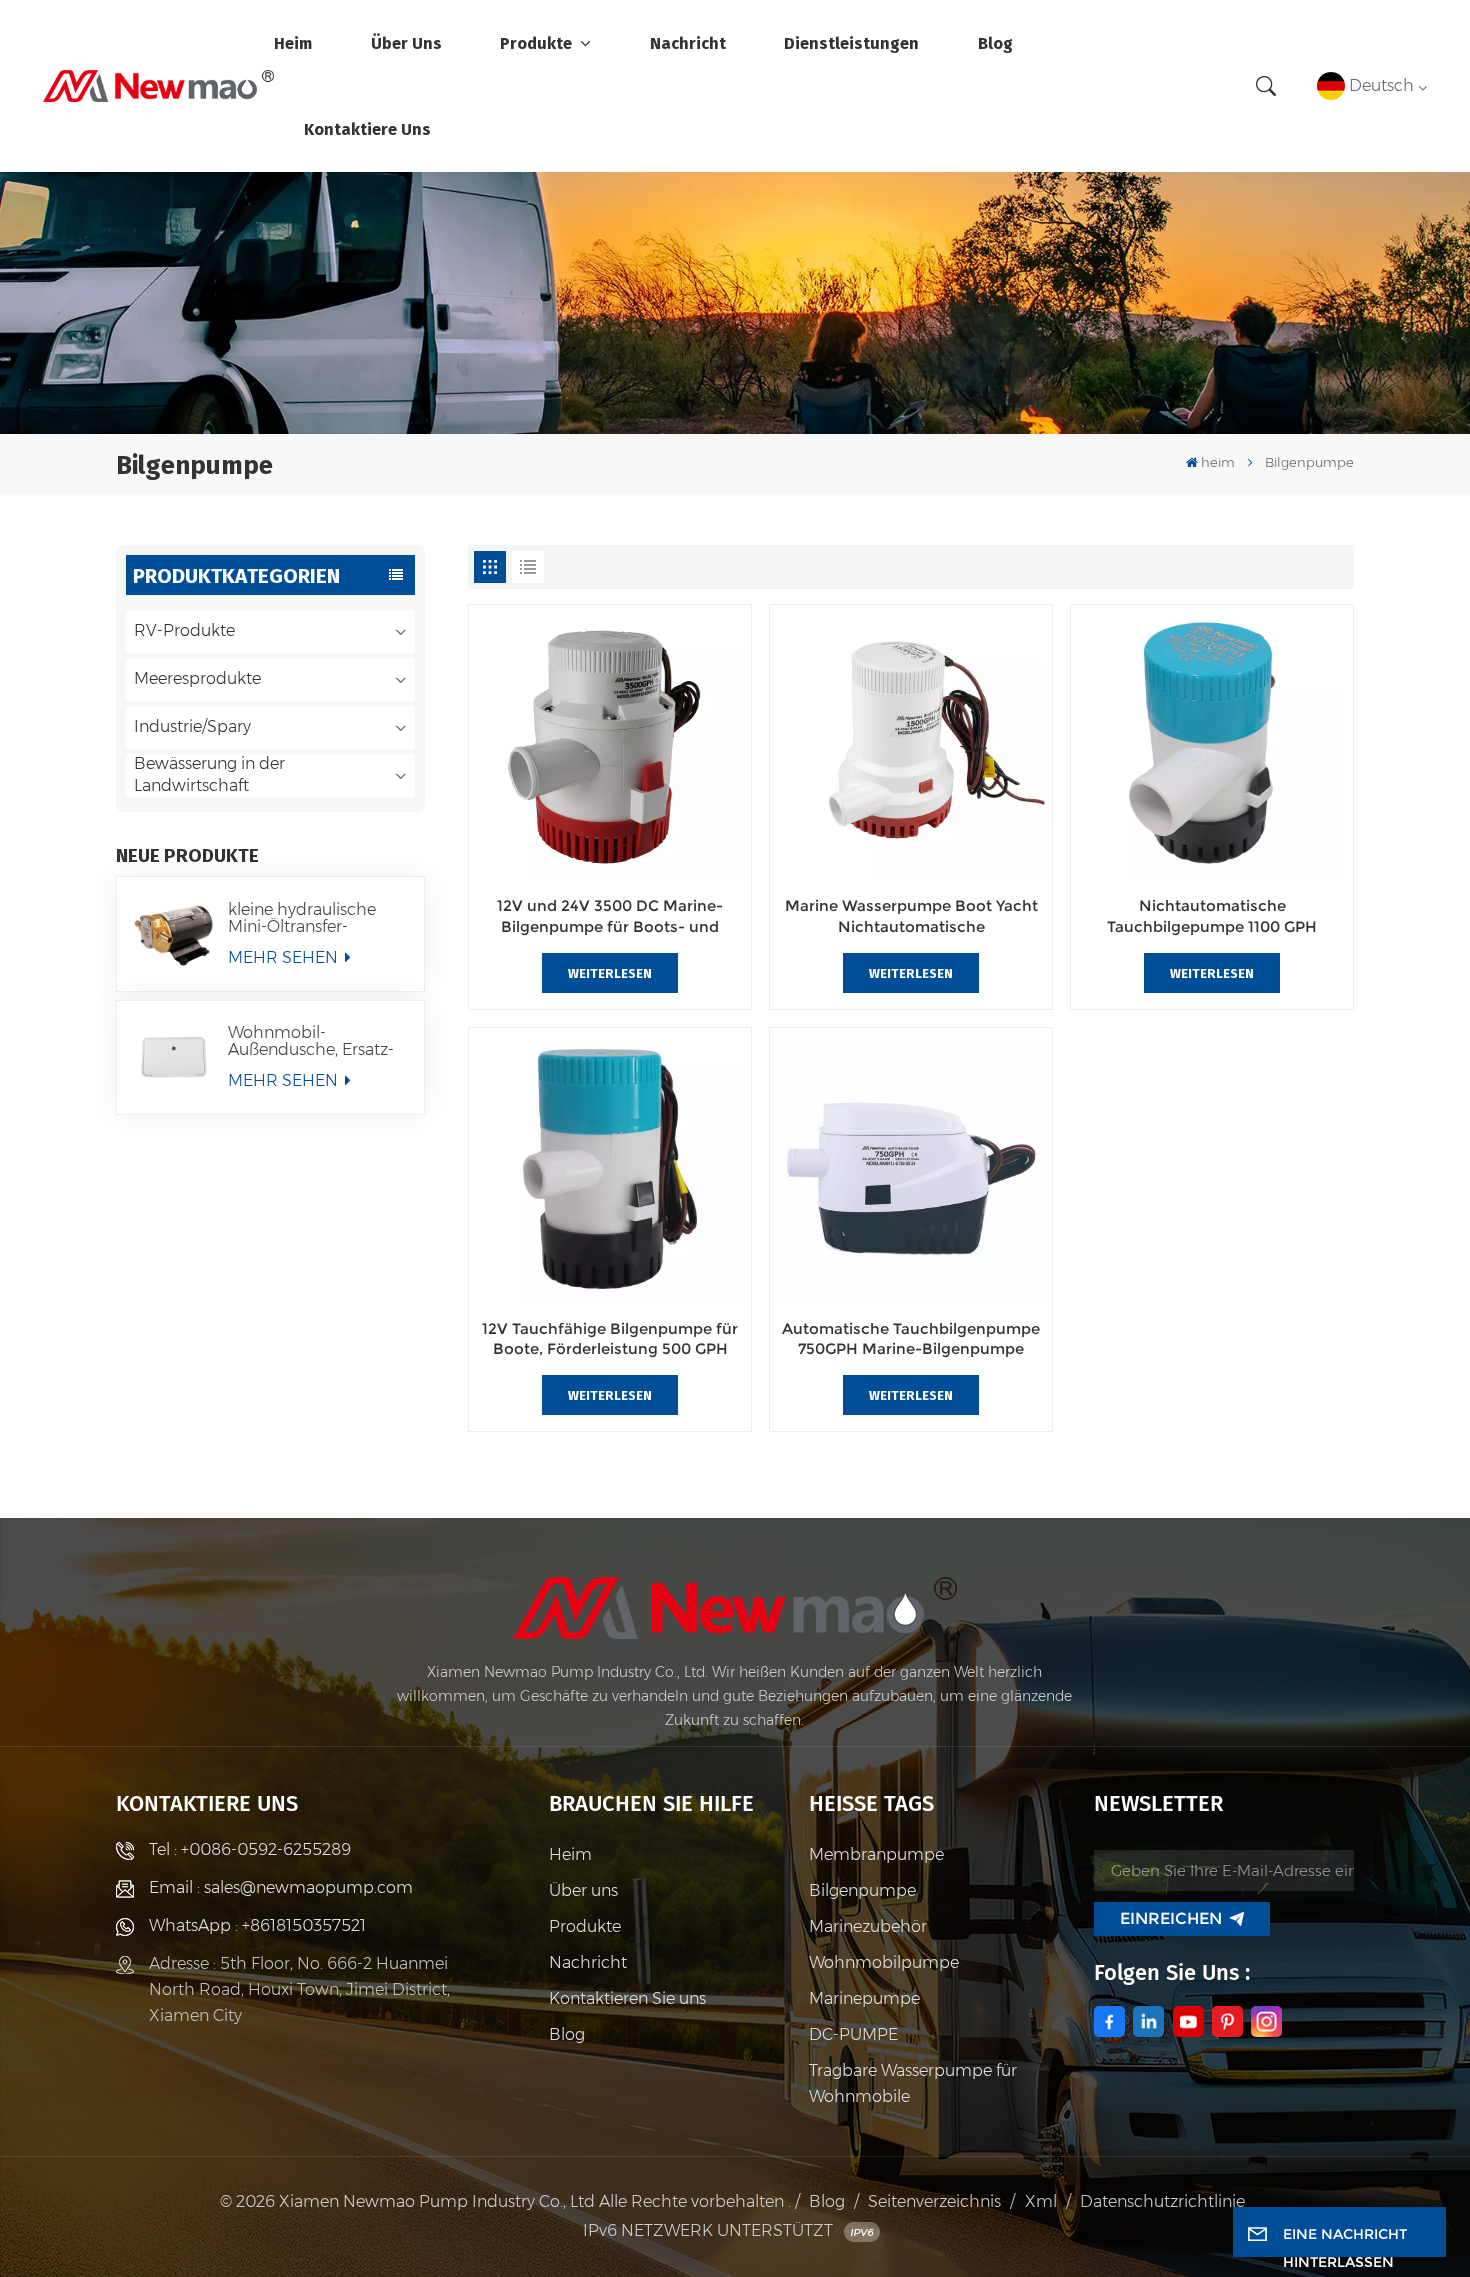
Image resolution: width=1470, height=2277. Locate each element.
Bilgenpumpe (862, 1890)
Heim (570, 1854)
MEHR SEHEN (285, 957)
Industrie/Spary (192, 726)
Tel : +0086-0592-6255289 (250, 1849)
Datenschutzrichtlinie (1162, 2201)
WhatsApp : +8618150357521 (257, 1925)
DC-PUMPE (853, 2034)
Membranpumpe (876, 1854)
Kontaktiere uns (367, 128)
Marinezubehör (868, 1926)
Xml (1041, 2201)
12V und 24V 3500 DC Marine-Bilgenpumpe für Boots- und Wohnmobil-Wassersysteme (610, 916)
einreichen (1171, 1918)
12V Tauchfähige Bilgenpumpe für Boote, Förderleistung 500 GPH (610, 1339)
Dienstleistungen (851, 42)
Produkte (538, 42)
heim (293, 42)
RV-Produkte (184, 630)
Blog (995, 42)
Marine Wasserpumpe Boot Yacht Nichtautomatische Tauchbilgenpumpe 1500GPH (911, 916)
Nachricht (688, 42)
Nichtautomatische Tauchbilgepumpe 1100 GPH (1212, 916)
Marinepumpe (864, 1998)
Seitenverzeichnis (934, 2201)
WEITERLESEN (610, 973)
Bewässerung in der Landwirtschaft (209, 774)
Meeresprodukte (197, 678)
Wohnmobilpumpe (884, 1962)
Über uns (406, 42)
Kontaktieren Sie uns (627, 1998)
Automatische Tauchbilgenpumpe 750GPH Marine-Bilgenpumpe (911, 1339)
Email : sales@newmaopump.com (281, 1887)
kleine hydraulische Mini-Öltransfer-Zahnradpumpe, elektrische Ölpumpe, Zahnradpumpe (310, 918)
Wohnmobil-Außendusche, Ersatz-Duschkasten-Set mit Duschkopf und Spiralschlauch (311, 1041)
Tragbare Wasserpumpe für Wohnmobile (913, 2083)
